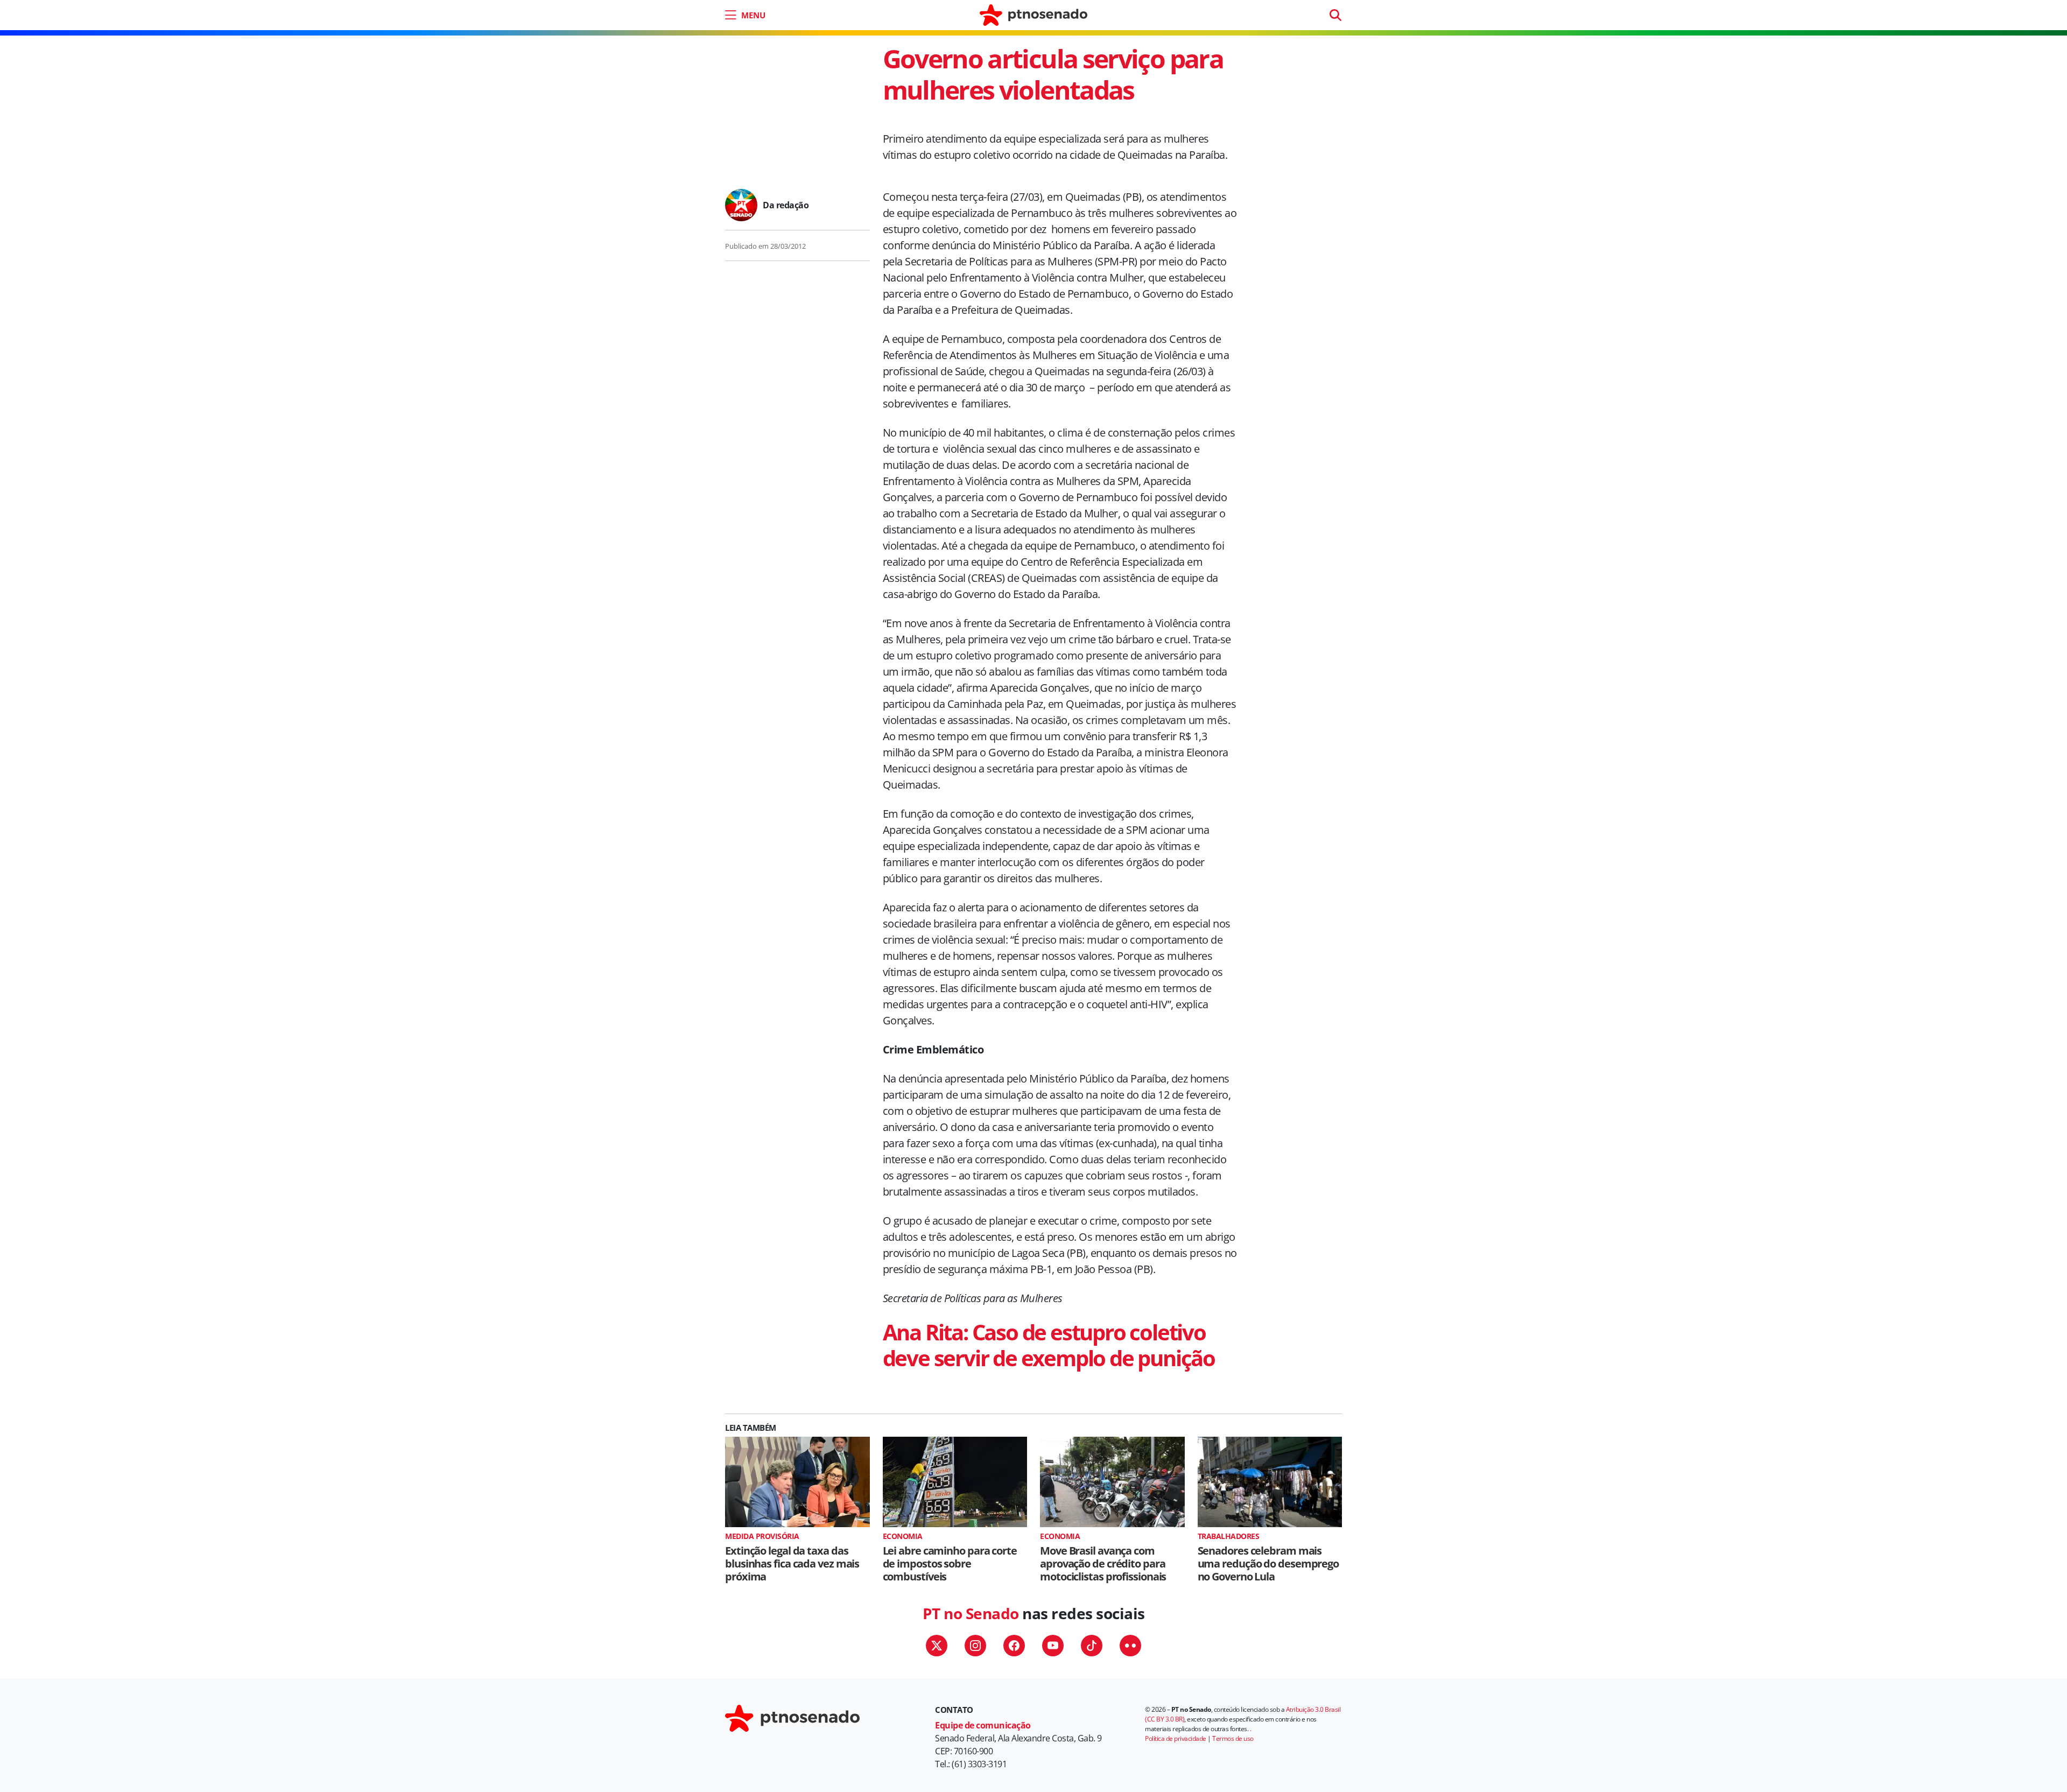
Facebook (1014, 1646)
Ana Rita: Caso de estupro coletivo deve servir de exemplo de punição (1049, 1345)
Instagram (975, 1646)
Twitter (937, 1646)
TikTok (1092, 1646)
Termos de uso (1233, 1738)
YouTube (1053, 1646)
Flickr (1130, 1646)
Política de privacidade (1176, 1738)
